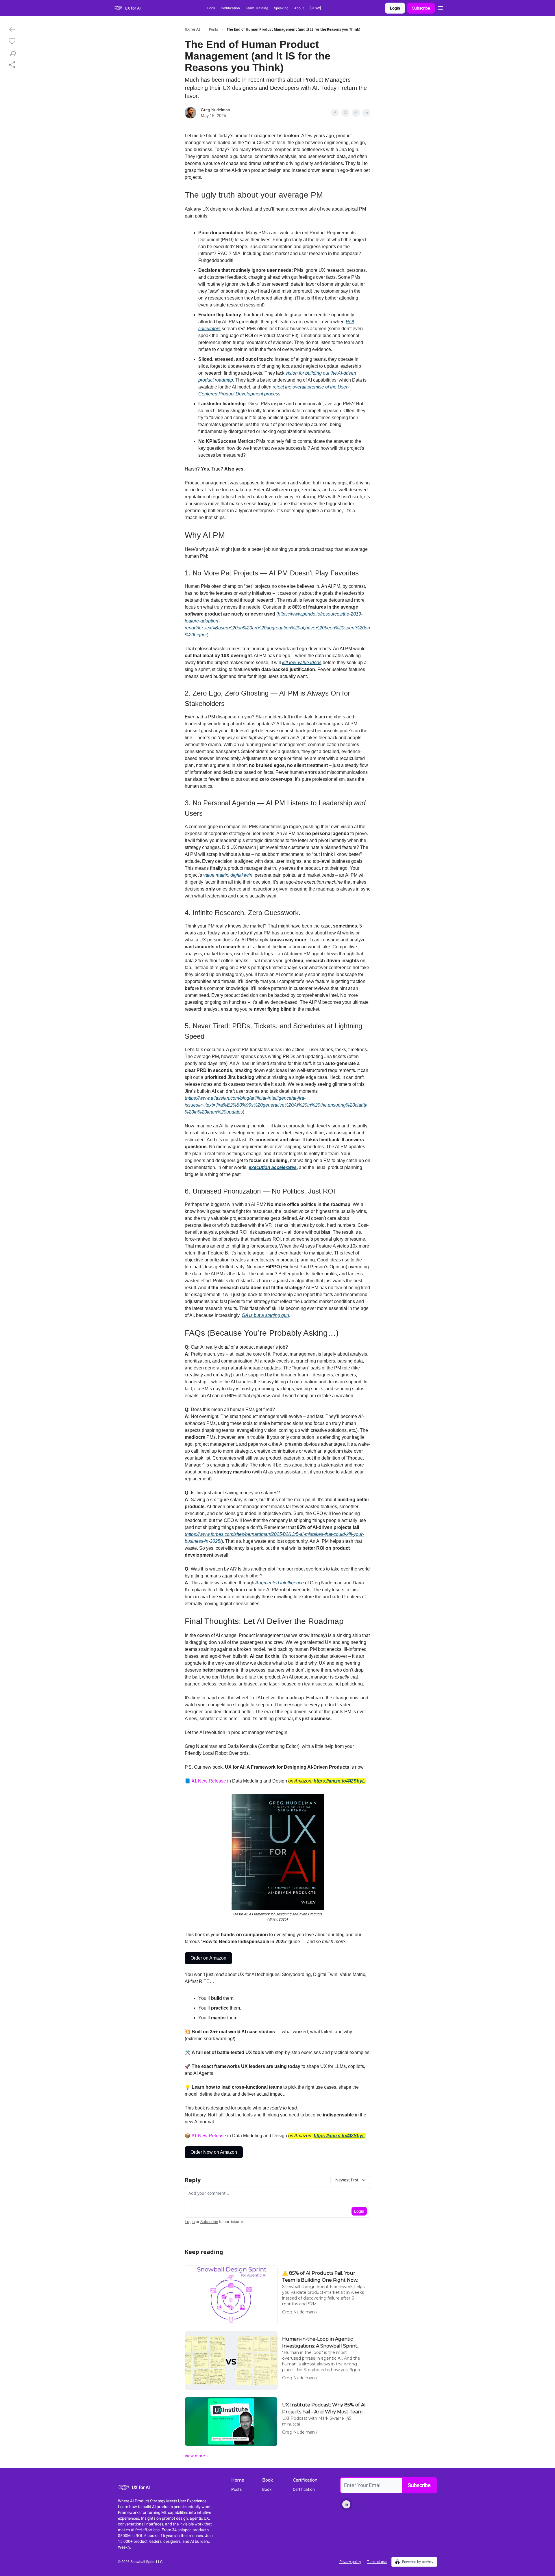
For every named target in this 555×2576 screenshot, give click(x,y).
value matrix (216, 875)
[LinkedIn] (346, 2504)
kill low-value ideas (302, 662)
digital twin (241, 875)
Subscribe (421, 8)
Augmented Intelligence (279, 1583)
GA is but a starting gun (265, 1315)
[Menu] (441, 7)
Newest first (347, 2180)
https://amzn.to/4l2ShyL (339, 2136)
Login (395, 8)
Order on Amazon (208, 1958)
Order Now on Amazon (214, 2152)
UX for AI (192, 29)
